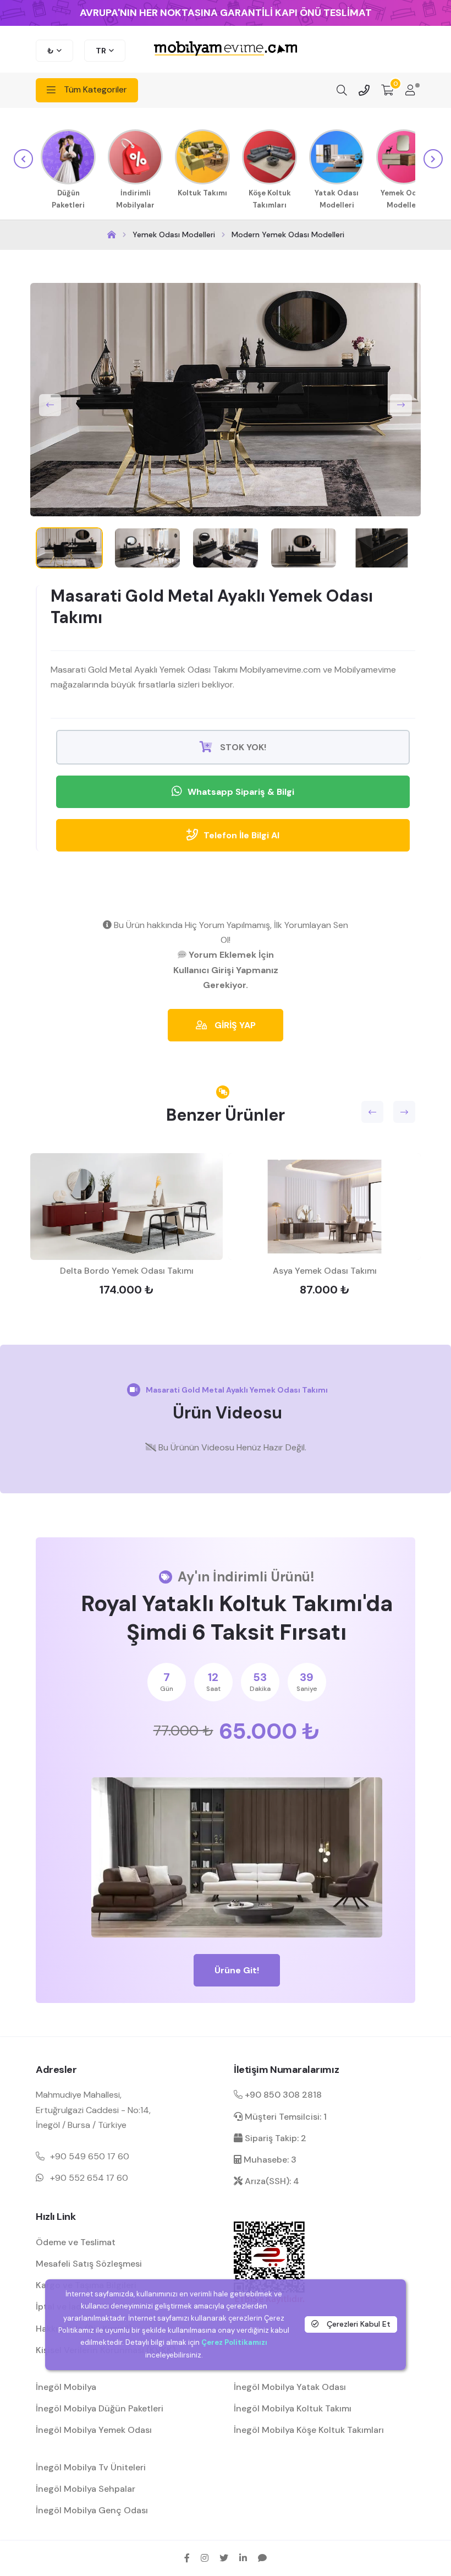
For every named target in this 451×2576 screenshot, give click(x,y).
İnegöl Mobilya (66, 2387)
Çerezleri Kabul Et (358, 2324)
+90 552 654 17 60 (89, 2178)
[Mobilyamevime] (112, 235)
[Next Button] (401, 405)
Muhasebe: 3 (269, 2160)
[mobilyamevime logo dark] (226, 49)
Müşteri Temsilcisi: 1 (285, 2117)
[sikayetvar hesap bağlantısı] (262, 2558)
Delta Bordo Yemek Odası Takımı (127, 1271)
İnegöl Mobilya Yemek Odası (94, 2430)
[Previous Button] (50, 405)
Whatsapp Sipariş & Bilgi (241, 792)
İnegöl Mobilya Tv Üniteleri (91, 2467)
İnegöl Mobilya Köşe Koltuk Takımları (309, 2430)
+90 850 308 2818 (282, 2095)
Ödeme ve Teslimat (76, 2242)
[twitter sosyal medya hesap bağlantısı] (224, 2558)
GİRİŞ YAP (234, 1025)
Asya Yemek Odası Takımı (325, 1271)
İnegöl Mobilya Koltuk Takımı (293, 2408)
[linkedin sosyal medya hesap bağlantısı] (243, 2558)
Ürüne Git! (237, 1970)
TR (101, 51)
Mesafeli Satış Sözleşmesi (89, 2264)
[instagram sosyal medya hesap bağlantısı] (205, 2558)
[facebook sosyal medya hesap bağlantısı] (187, 2558)
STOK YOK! (242, 747)
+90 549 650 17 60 (90, 2156)
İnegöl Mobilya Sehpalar (86, 2489)
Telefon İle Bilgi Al (241, 835)
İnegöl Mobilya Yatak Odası (290, 2387)
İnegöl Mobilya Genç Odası (92, 2510)
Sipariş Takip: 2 (274, 2138)
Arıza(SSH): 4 (271, 2181)
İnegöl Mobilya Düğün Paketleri (100, 2408)
